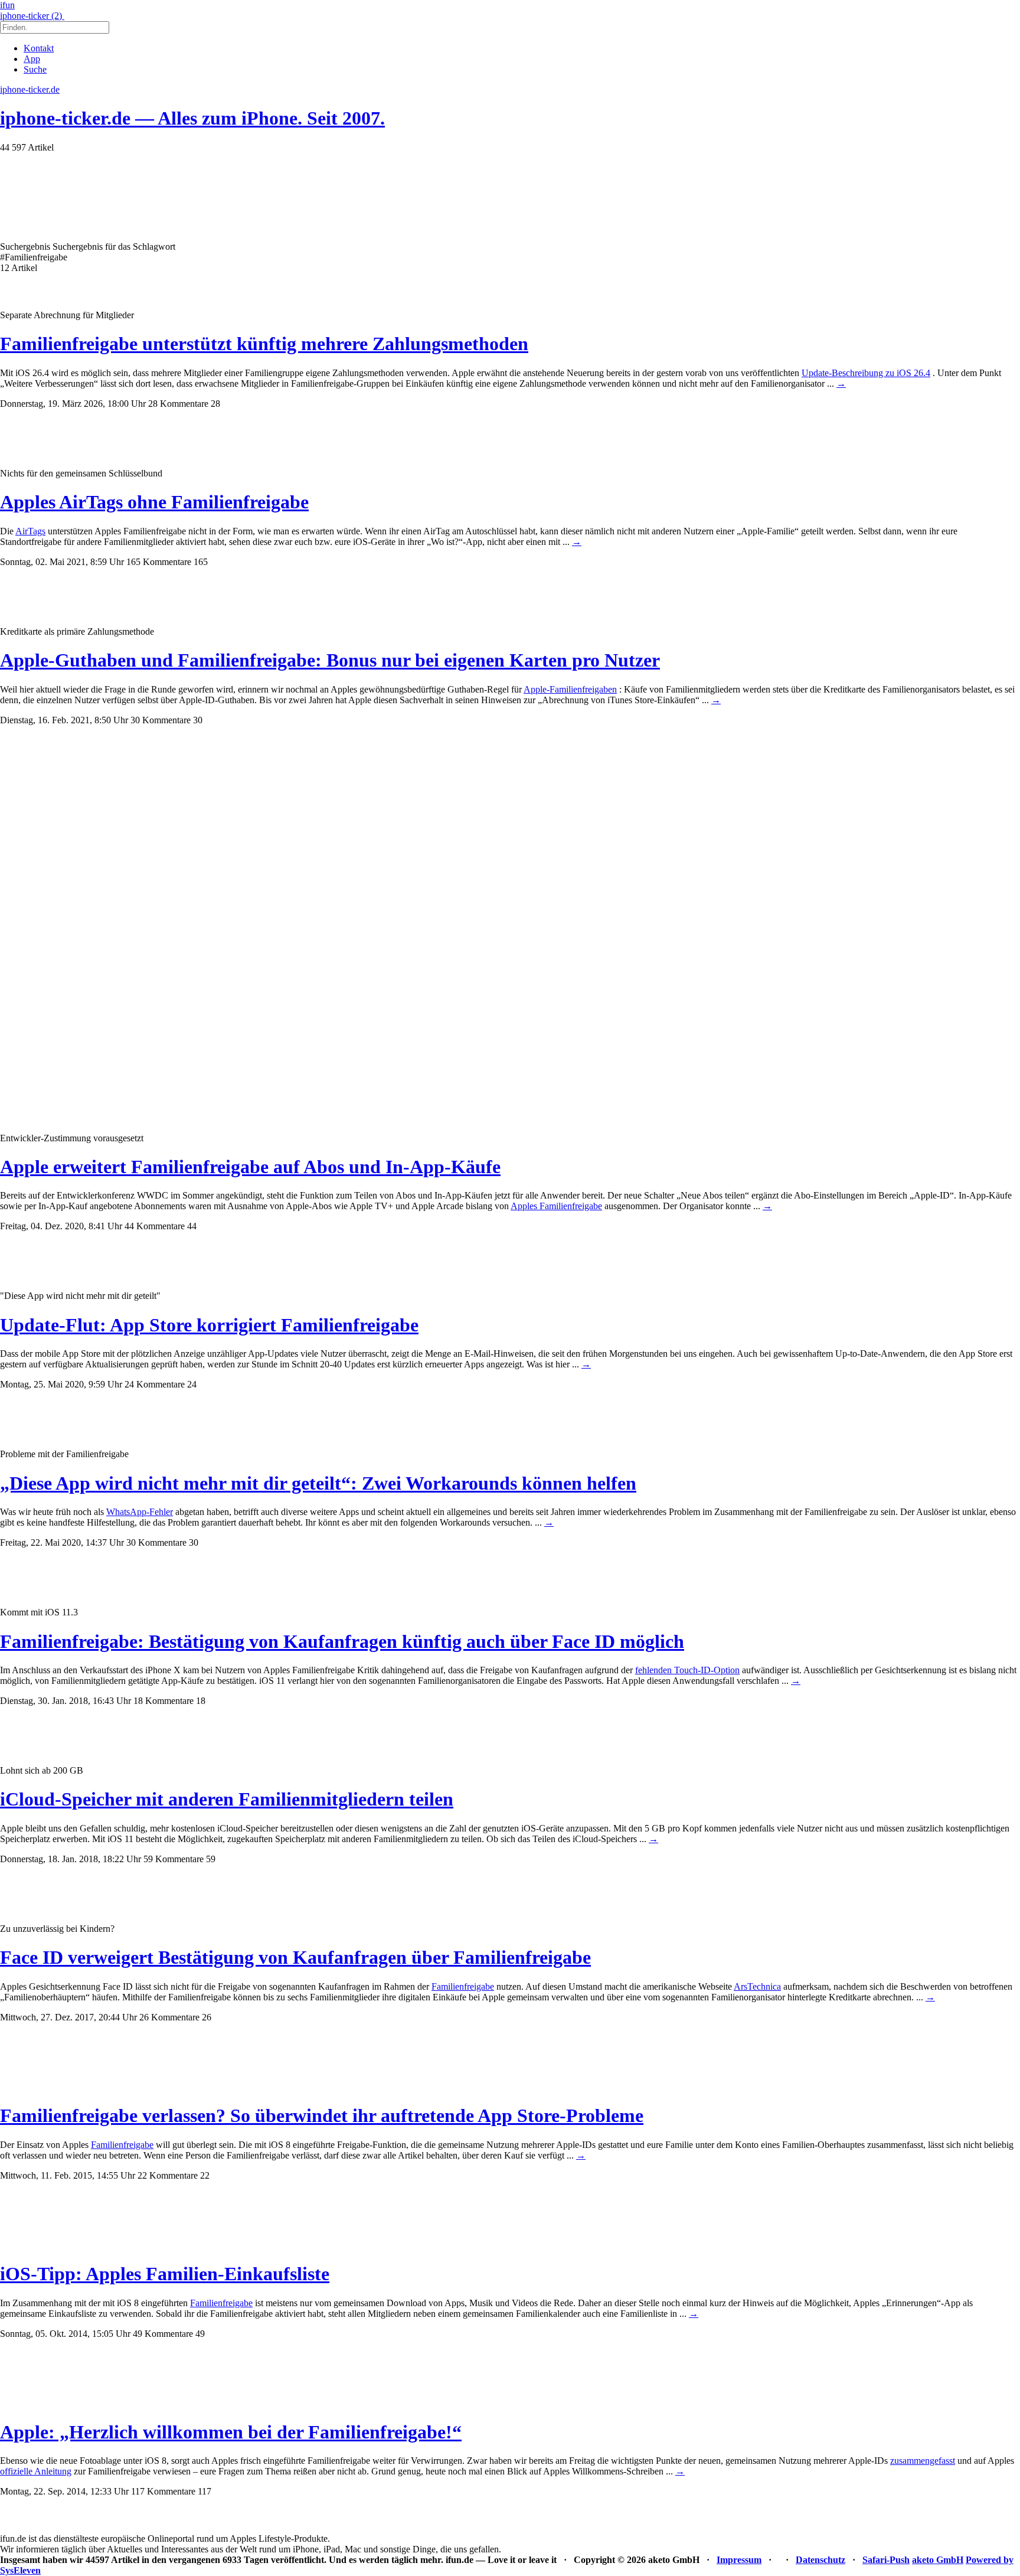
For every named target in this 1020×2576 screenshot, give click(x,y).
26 (207, 2017)
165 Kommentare (159, 562)
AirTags (30, 531)
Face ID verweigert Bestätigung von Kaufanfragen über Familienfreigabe (295, 1957)
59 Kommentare (174, 1859)
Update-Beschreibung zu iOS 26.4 (866, 373)
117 (205, 2491)
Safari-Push (886, 2560)
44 (192, 1226)
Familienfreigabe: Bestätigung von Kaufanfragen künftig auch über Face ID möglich (342, 1641)
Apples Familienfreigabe (556, 1206)
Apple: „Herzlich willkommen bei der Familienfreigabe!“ (231, 2432)
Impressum (739, 2560)
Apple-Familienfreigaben (570, 689)
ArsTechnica (757, 1986)
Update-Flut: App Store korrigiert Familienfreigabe (209, 1325)
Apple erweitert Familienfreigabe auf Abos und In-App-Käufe (250, 1167)
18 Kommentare (164, 1701)
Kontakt (39, 48)
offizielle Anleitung (36, 2471)
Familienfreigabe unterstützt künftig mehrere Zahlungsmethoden (264, 344)
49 (200, 2334)
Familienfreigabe (463, 1986)
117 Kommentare (163, 2491)
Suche (35, 69)
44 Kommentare (155, 1226)
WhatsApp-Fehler (140, 1512)
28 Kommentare (178, 404)
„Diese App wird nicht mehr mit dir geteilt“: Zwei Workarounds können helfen (318, 1483)
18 (201, 1701)
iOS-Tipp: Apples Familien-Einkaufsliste (165, 2274)
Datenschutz (820, 2560)
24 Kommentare (155, 1384)
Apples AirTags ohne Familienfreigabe (154, 502)
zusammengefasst (923, 2461)
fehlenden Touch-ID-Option (687, 1670)
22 (205, 2175)
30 (198, 720)
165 (201, 562)
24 (192, 1384)
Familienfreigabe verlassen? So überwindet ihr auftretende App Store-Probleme (322, 2115)
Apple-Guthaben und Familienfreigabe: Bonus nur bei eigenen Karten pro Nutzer (330, 660)
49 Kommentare (163, 2334)
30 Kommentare (161, 720)
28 (215, 404)
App (32, 59)
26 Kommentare (169, 2017)
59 (211, 1859)
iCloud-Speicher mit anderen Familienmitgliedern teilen (227, 1799)
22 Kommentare (168, 2175)
